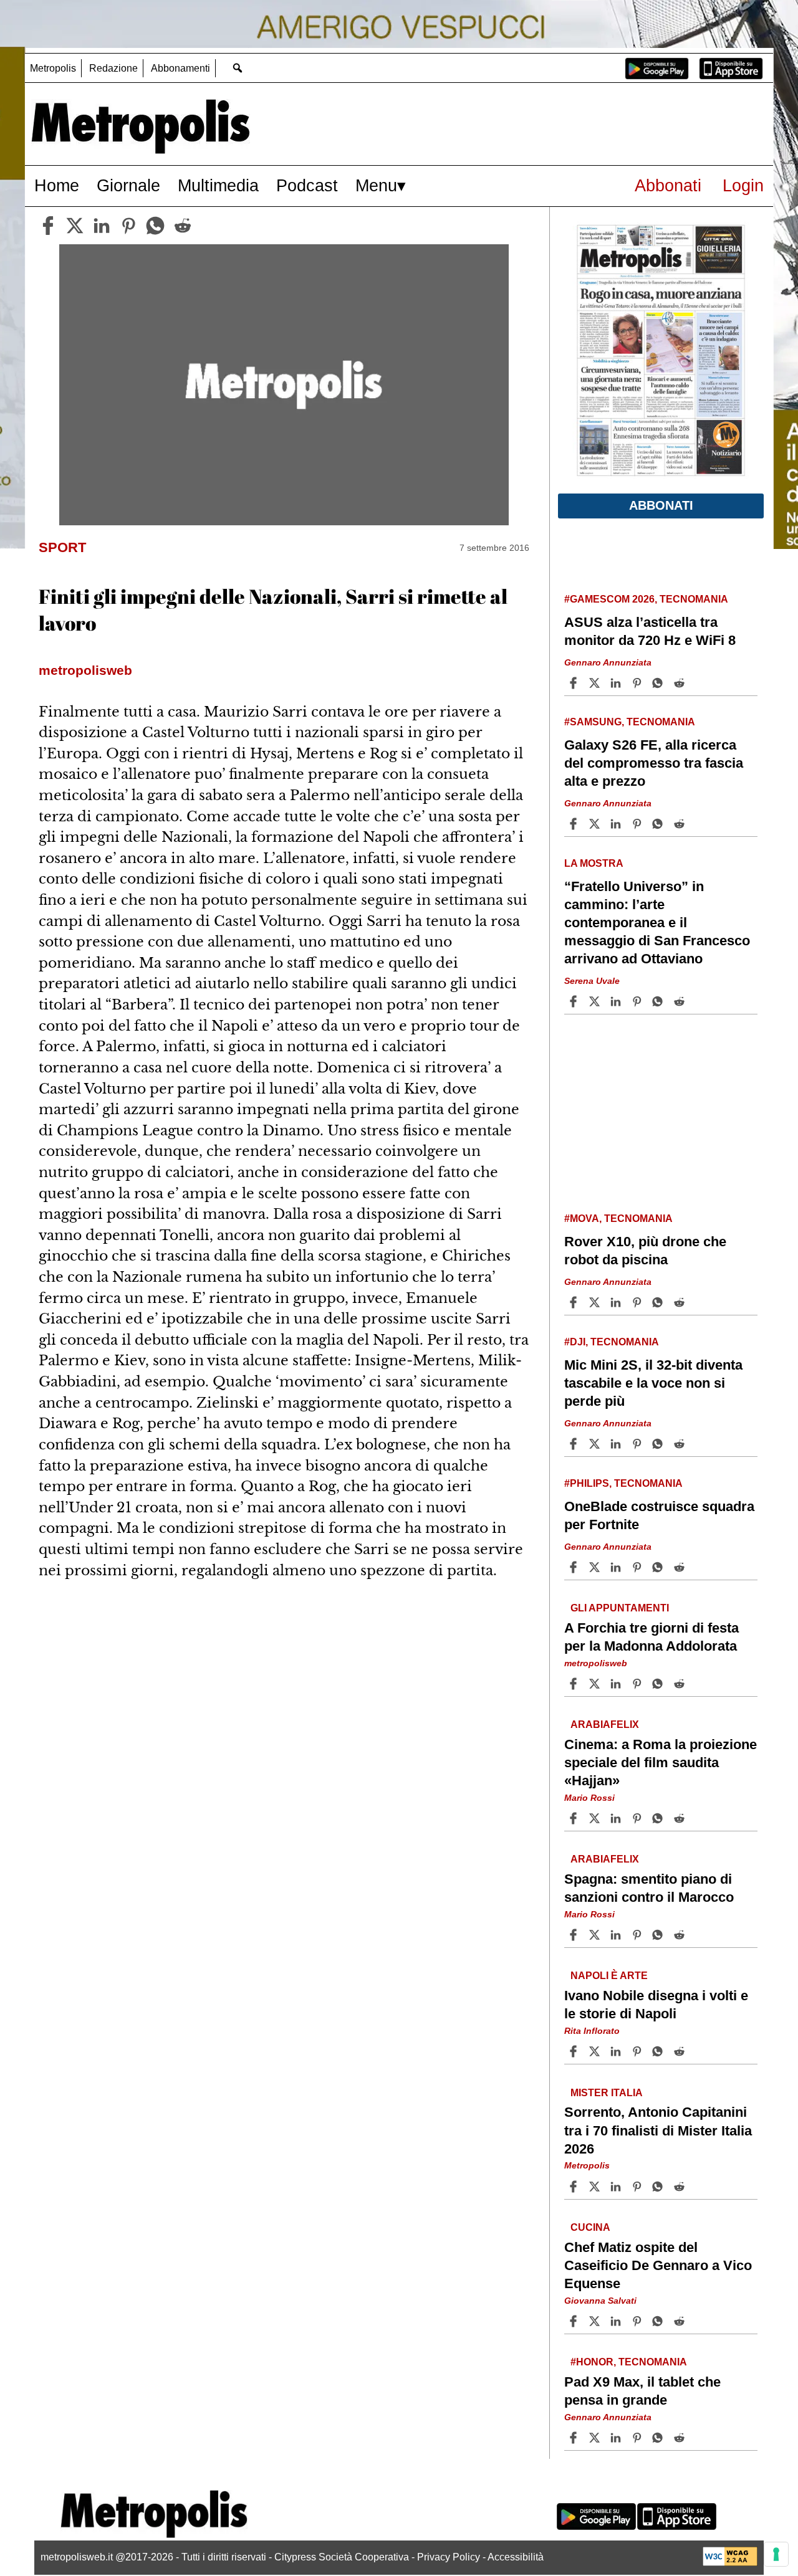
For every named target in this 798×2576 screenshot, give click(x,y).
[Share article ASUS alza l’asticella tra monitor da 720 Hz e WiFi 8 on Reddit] (681, 683)
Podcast (307, 185)
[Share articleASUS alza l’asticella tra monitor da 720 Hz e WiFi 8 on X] (596, 683)
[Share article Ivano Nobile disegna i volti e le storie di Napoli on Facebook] (575, 2051)
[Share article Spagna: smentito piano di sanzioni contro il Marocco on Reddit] (681, 1935)
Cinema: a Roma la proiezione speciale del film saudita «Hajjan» (661, 1763)
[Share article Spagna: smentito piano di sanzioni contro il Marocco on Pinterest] (638, 1935)
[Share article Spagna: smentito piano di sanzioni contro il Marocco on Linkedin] (617, 1935)
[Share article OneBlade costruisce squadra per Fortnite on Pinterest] (638, 1567)
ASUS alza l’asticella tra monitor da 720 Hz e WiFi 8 (650, 631)
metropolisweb (596, 1663)
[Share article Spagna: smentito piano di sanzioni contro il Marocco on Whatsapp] (660, 1935)
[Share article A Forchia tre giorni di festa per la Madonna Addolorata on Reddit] (681, 1684)
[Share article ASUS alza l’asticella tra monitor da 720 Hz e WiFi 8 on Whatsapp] (660, 683)
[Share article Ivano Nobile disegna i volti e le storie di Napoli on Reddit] (681, 2051)
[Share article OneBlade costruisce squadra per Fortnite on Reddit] (681, 1567)
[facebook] (48, 226)
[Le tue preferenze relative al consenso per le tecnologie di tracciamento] (776, 2554)
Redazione (113, 68)
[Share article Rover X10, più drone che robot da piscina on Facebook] (575, 1302)
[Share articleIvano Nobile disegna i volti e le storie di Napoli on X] (596, 2051)
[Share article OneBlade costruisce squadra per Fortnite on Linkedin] (617, 1567)
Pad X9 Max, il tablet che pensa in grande (642, 2391)
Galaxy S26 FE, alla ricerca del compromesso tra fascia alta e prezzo (654, 763)
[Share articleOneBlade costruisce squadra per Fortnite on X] (596, 1567)
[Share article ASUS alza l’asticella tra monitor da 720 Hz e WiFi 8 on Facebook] (575, 683)
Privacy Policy (449, 2557)
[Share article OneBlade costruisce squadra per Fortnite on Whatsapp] (660, 1567)
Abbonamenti (180, 68)
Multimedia (218, 185)
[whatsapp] (155, 226)
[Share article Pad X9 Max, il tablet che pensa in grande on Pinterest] (638, 2438)
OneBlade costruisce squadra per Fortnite (659, 1515)
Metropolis (53, 68)
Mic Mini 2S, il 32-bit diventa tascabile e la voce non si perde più (653, 1383)
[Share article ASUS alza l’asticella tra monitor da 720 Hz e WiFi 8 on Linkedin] (617, 683)
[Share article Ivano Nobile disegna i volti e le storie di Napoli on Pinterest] (638, 2051)
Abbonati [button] (661, 505)
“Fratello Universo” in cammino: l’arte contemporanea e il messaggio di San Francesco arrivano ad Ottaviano (657, 923)
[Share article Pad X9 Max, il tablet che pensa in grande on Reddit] (681, 2438)
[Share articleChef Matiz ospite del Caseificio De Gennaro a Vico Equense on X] (596, 2321)
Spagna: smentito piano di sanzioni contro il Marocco (649, 1888)
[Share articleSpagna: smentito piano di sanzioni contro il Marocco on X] (596, 1935)
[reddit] (183, 226)
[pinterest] (128, 226)
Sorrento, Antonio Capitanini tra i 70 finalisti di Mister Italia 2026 (658, 2130)
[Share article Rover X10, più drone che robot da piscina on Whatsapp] (660, 1302)
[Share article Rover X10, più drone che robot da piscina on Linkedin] (617, 1302)
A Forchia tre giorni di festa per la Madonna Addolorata (651, 1636)
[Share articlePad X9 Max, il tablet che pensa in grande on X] (596, 2438)
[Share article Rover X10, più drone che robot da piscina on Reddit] (681, 1302)
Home (57, 185)
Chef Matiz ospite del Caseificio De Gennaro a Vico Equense (658, 2265)
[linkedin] (102, 226)
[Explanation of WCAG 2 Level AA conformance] (730, 2563)
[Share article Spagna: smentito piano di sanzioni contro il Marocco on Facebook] (575, 1935)
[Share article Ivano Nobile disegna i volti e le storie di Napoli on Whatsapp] (660, 2051)
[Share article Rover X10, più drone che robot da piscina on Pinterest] (638, 1302)
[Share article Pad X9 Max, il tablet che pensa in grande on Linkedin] (617, 2438)
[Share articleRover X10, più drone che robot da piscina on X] (596, 1302)
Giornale (128, 185)
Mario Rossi (589, 1798)
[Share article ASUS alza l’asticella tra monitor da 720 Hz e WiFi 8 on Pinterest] (638, 683)
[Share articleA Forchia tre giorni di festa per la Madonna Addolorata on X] (596, 1684)
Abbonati (668, 185)
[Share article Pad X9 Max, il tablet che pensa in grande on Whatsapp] (660, 2438)
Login (743, 185)
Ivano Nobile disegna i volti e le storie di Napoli (656, 2005)
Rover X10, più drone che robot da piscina (645, 1251)
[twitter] (75, 226)
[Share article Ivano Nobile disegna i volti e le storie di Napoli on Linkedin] (617, 2051)
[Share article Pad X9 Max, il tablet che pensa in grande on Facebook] (575, 2438)
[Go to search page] (237, 68)
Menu (376, 185)
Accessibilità (516, 2557)
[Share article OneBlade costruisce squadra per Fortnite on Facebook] (575, 1567)
